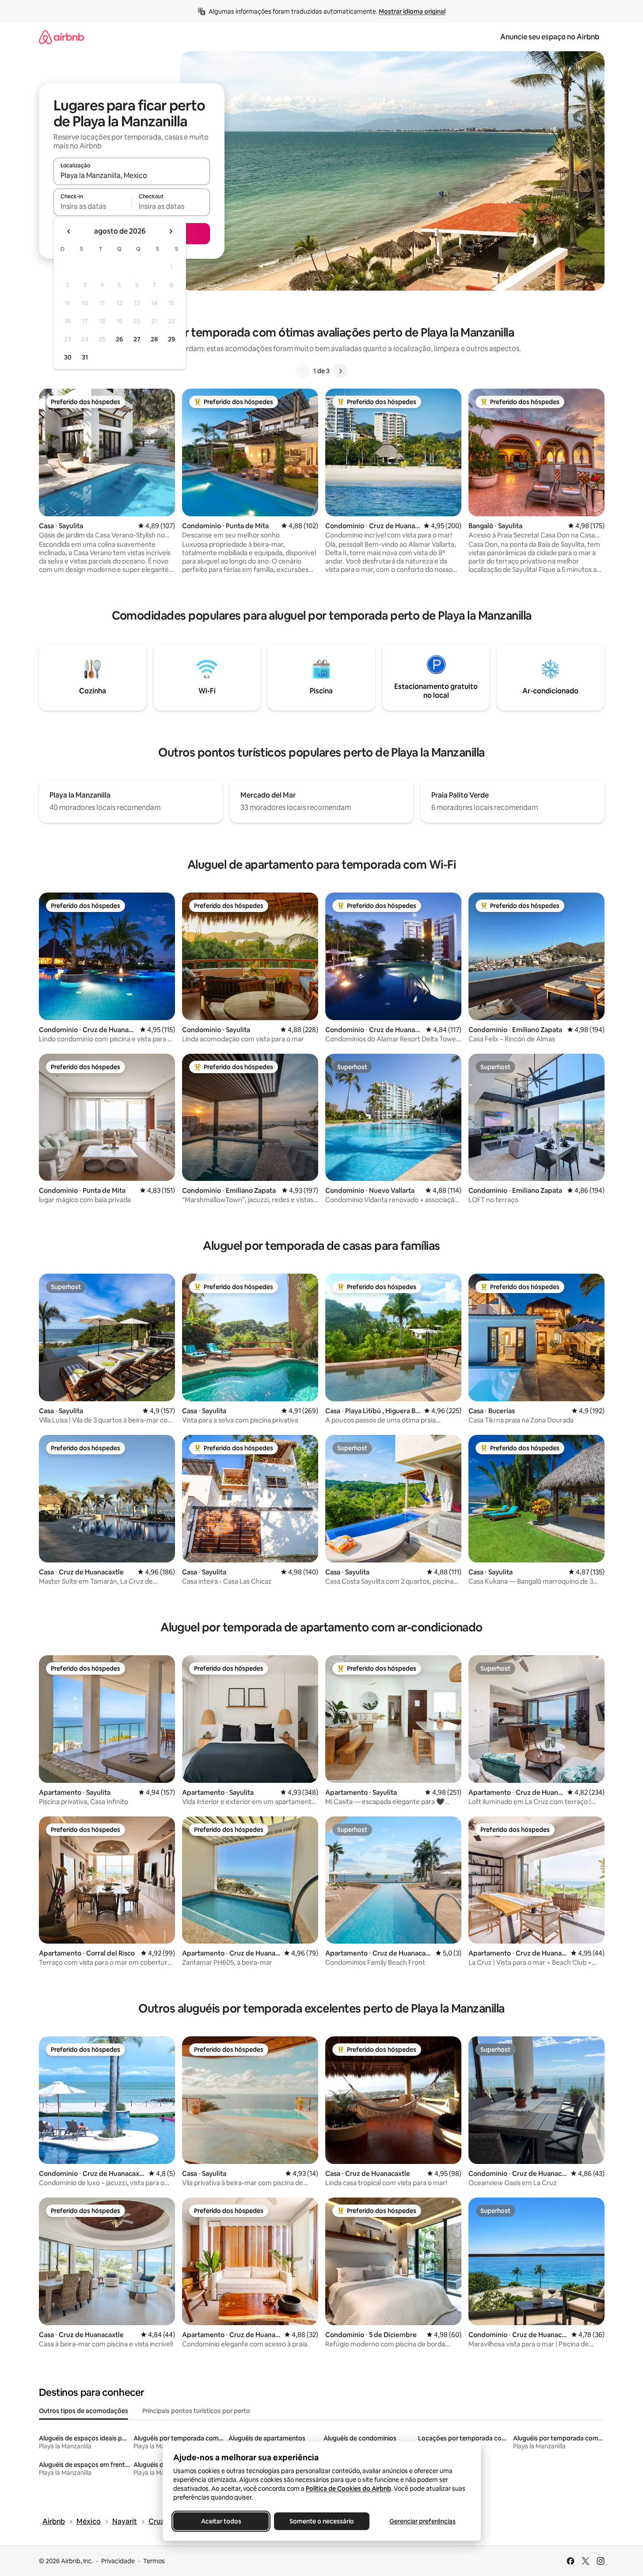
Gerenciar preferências (422, 2521)
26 (119, 339)
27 (137, 339)
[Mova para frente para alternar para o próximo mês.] (171, 231)
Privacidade (118, 2561)
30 (68, 357)
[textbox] (93, 206)
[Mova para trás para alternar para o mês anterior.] (69, 231)
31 (85, 357)
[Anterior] (303, 371)
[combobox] (132, 175)
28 (154, 339)
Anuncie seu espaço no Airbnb (550, 37)
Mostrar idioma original (412, 11)
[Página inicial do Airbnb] (61, 37)
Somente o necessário (322, 2521)
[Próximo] (340, 371)
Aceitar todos (221, 2521)
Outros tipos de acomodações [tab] (84, 2411)
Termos (154, 2561)
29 (171, 339)
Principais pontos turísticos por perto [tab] (196, 2411)
